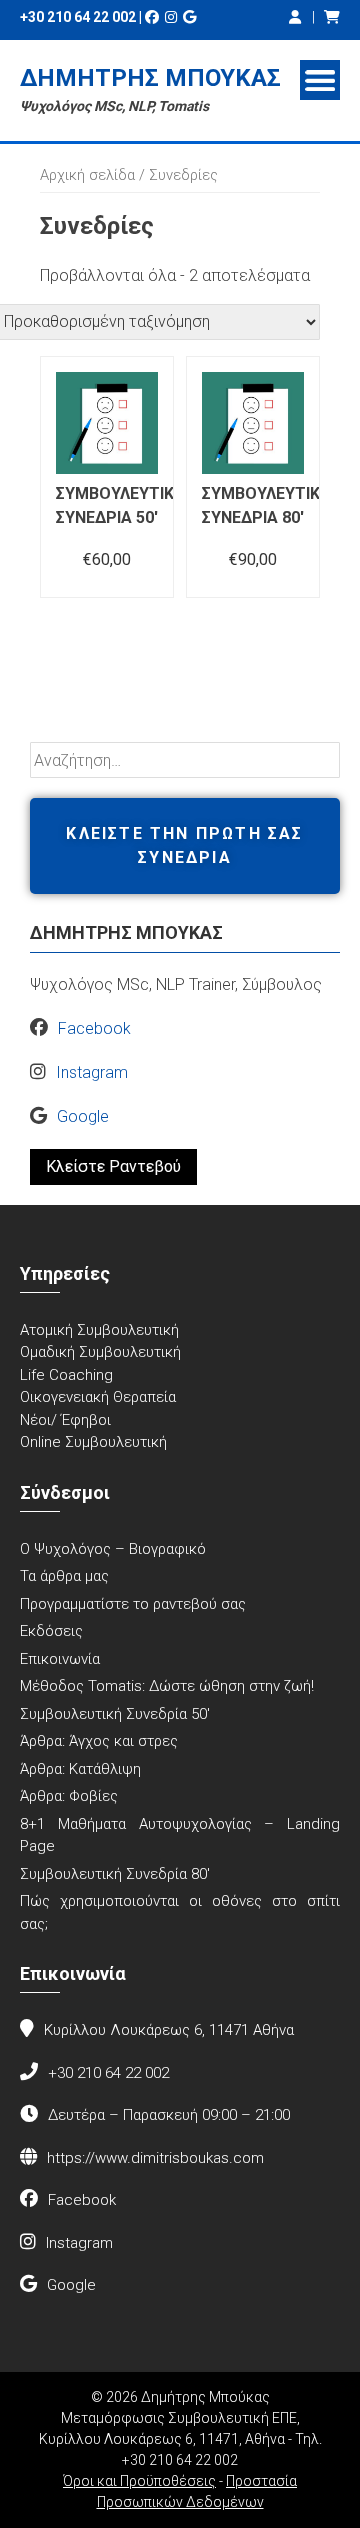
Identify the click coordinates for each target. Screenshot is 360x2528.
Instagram (92, 1072)
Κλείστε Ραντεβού (113, 1166)
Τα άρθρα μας (64, 1576)
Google (83, 1116)
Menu (320, 80)
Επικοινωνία (60, 1659)
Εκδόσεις (51, 1631)
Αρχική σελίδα (87, 175)
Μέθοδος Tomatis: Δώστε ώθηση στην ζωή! (167, 1686)
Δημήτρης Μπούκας (150, 78)
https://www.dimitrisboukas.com (155, 2158)
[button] (185, 846)
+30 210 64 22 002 (78, 17)
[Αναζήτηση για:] (185, 760)
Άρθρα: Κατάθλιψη (80, 1769)
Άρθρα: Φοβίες (69, 1796)
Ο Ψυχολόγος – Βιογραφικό (113, 1549)
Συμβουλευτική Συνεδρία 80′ (115, 1874)
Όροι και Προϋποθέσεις (139, 2481)
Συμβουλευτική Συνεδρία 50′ (115, 1714)
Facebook (94, 1028)
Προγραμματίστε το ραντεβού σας (133, 1604)
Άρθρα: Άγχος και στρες (99, 1741)
